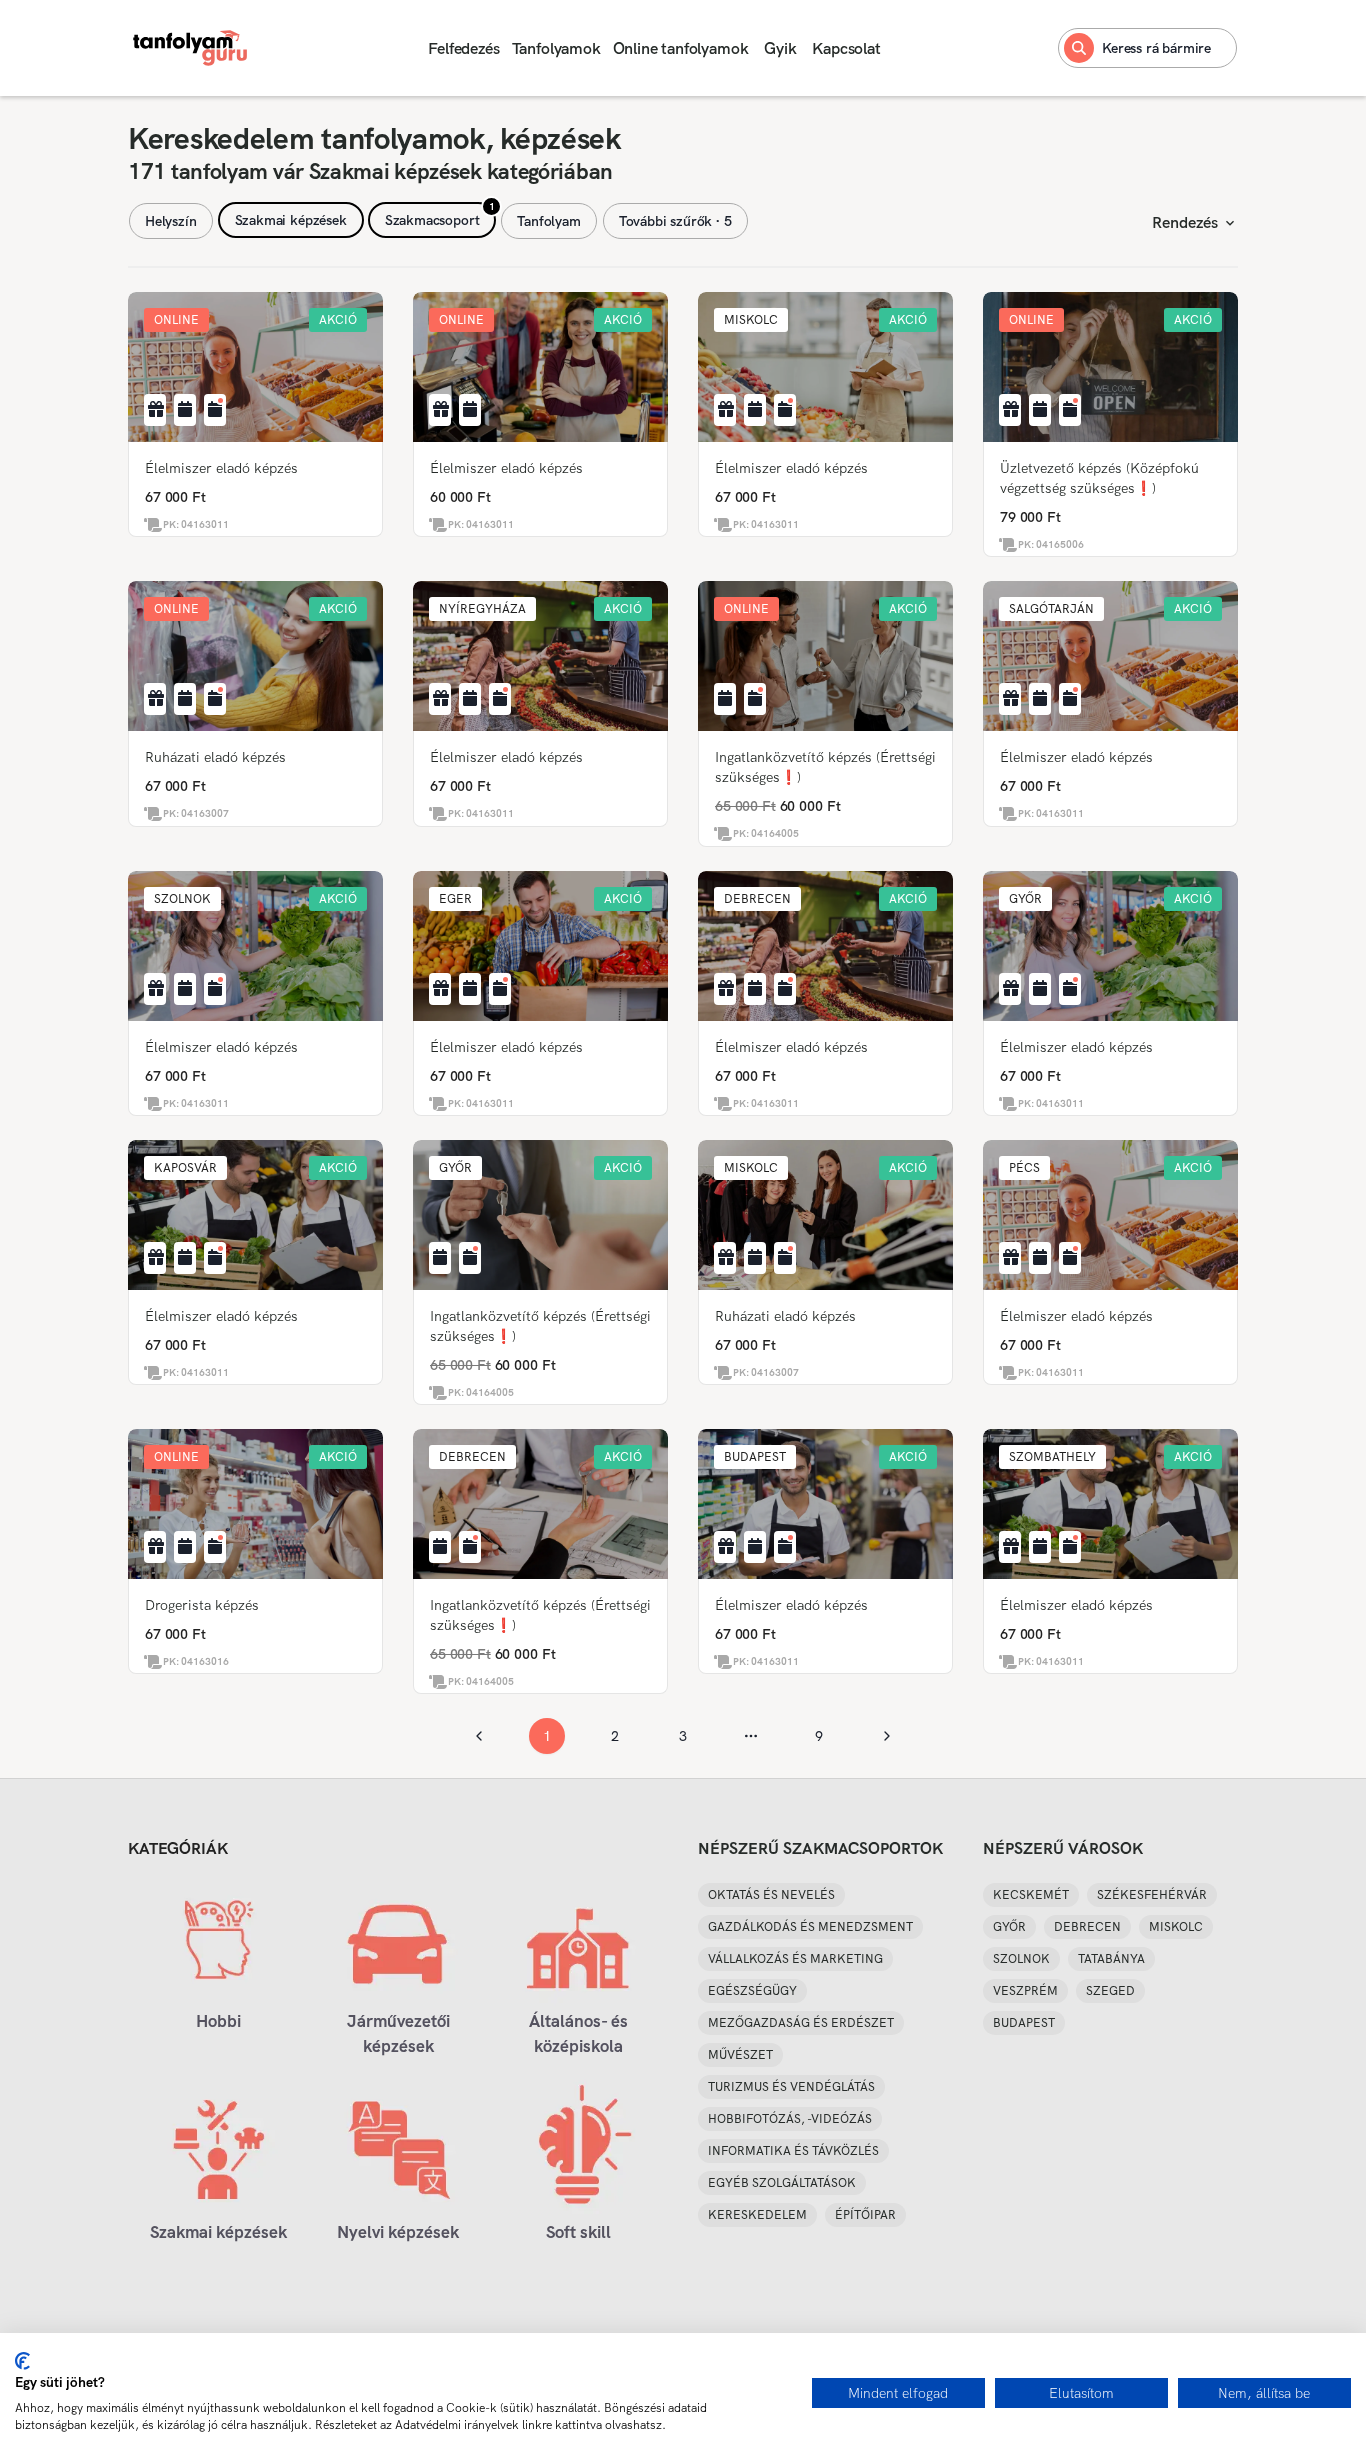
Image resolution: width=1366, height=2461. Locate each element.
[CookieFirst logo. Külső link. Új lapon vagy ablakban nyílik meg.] (22, 2361)
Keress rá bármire (1156, 48)
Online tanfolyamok (681, 48)
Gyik (780, 48)
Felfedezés (463, 48)
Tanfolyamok (556, 48)
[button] (176, 320)
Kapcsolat (846, 48)
